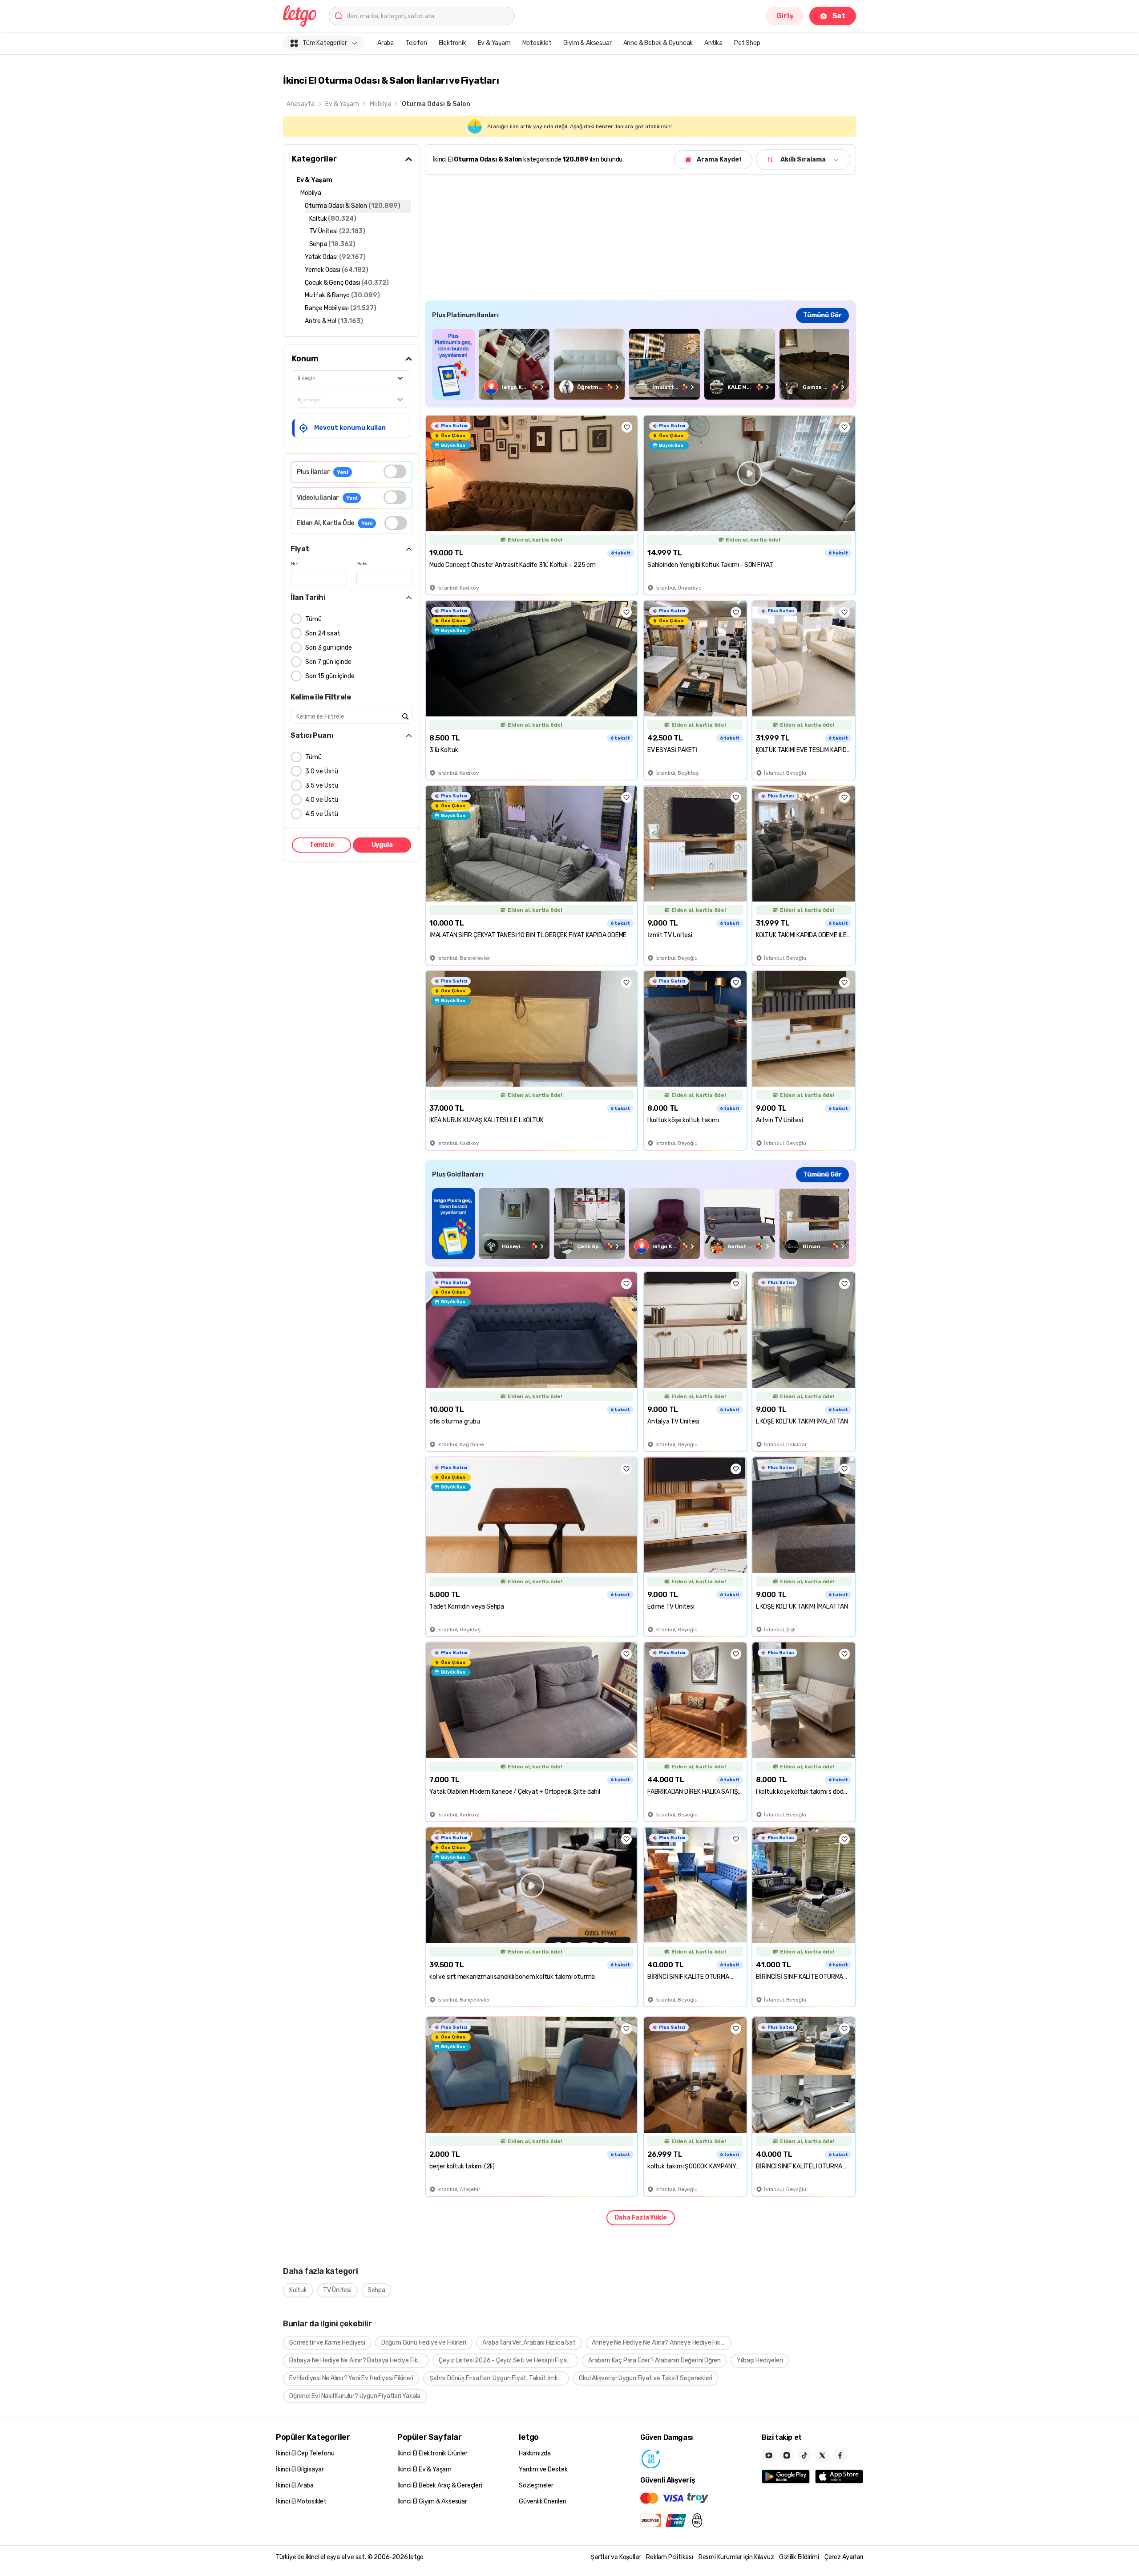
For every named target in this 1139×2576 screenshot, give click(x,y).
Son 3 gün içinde (329, 648)
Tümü (313, 619)
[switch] (395, 471)
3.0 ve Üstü (322, 771)
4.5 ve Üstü (322, 814)
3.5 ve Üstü (322, 786)
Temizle (322, 845)
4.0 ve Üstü (322, 800)
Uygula (382, 845)
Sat (839, 16)
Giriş (785, 16)
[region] (640, 364)
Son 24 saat (323, 633)
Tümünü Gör (822, 315)
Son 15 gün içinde (330, 676)
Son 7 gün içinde (328, 662)
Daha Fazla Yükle (641, 2218)
